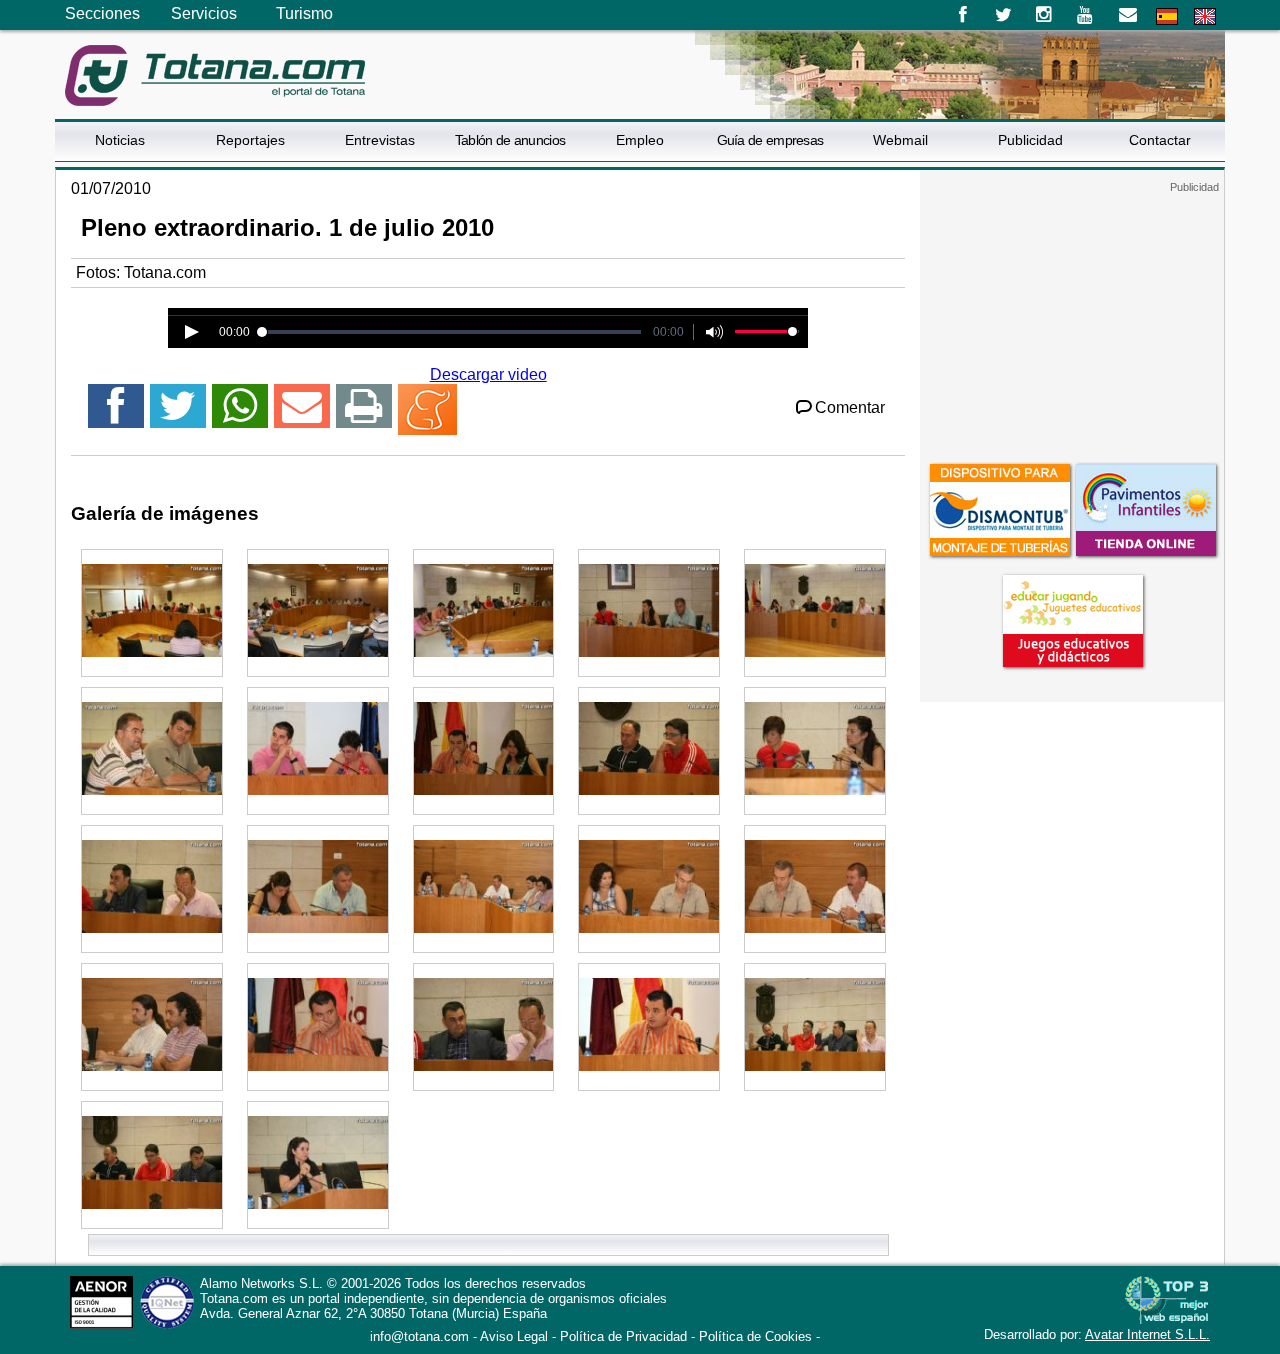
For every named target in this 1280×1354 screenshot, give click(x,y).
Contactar (1160, 140)
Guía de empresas (770, 140)
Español (1167, 16)
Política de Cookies (755, 1336)
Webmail (900, 140)
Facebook (962, 15)
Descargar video (488, 374)
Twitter (1003, 15)
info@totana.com (419, 1336)
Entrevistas (380, 140)
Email (1127, 15)
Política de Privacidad (623, 1336)
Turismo (304, 13)
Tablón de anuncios (510, 140)
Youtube (1086, 15)
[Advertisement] (1072, 319)
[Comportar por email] (302, 414)
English (1205, 16)
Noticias (120, 140)
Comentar (850, 407)
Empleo (640, 140)
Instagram (1044, 15)
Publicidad (1030, 140)
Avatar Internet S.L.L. (1147, 1334)
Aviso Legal (514, 1336)
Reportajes (250, 140)
